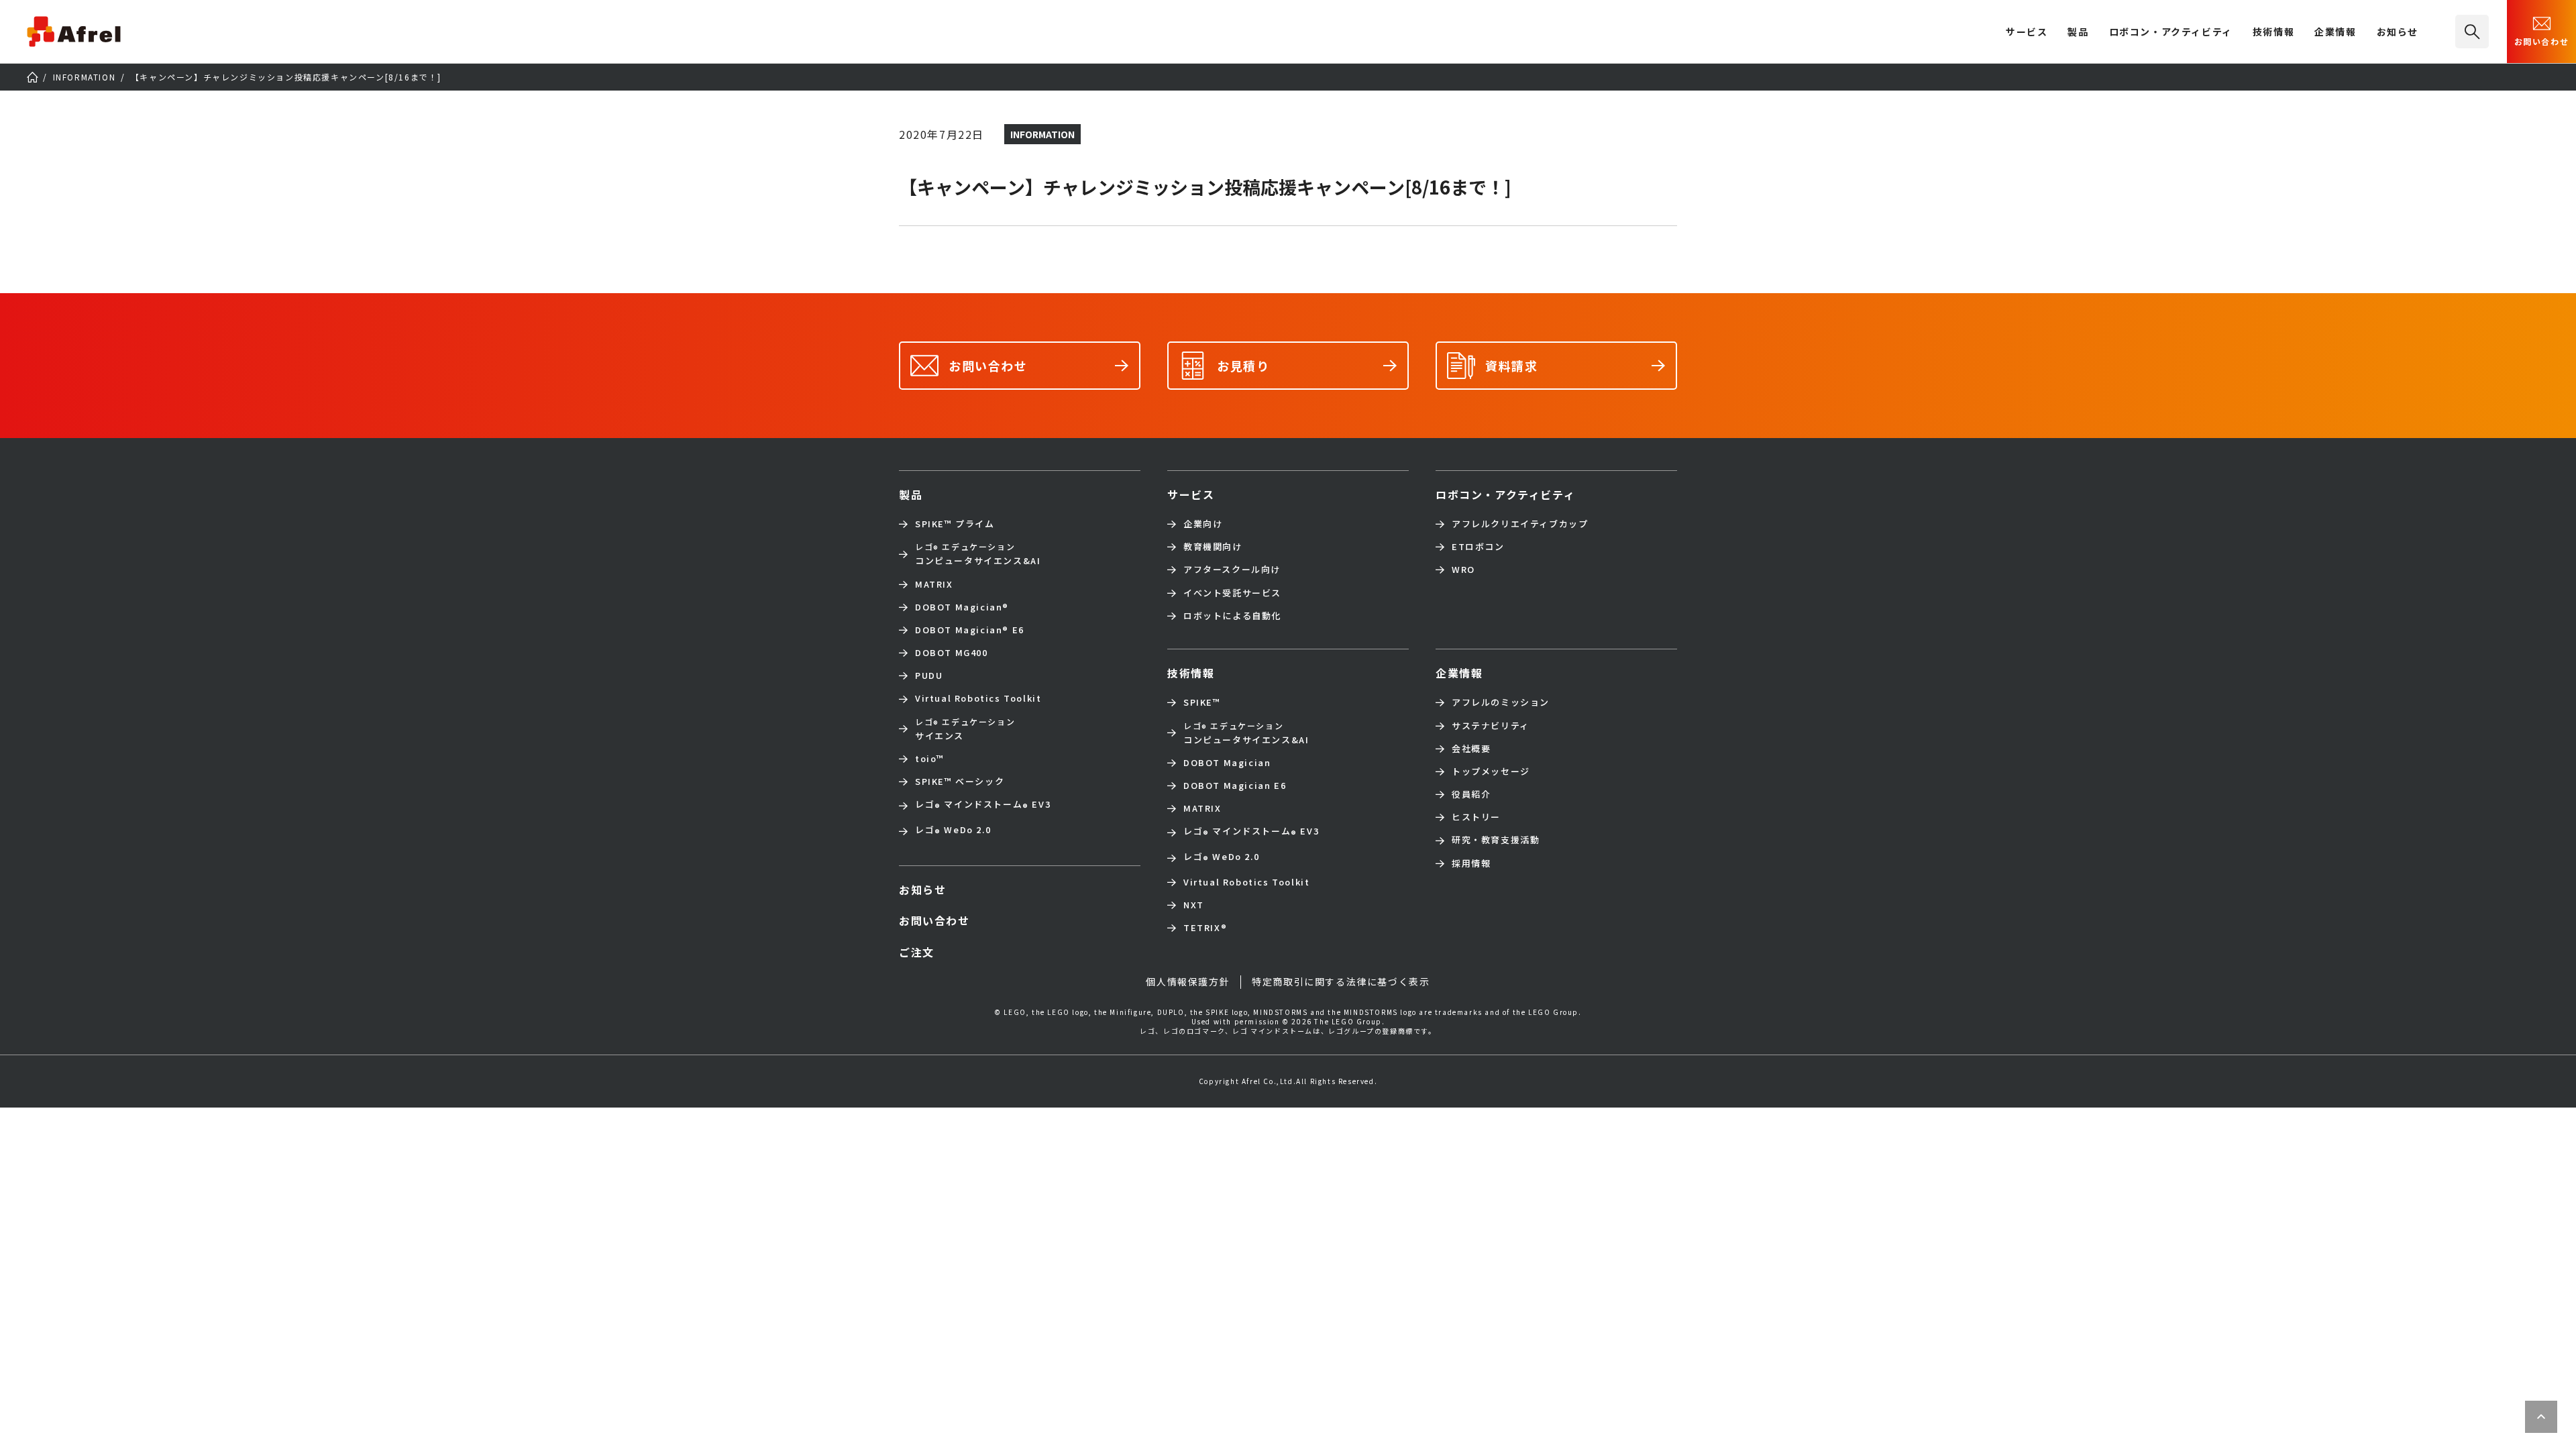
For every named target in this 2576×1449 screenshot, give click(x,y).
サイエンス (965, 729)
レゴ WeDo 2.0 (953, 831)
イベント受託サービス (1232, 593)
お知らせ (2398, 33)
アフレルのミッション (1501, 702)
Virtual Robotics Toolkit (978, 698)
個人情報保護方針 (1188, 981)
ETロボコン (1478, 547)
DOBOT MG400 (952, 653)
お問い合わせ (2542, 41)
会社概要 (1471, 749)
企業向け (1203, 524)
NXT (1194, 905)
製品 (2078, 33)
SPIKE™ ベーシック (960, 782)
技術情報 (2273, 33)
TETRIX (1205, 928)
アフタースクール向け (1232, 570)
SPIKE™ (1202, 702)
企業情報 (2335, 33)
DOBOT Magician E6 (970, 630)
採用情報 (1471, 863)
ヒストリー (1476, 817)
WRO (1463, 570)
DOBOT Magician (962, 607)
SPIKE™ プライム (955, 524)
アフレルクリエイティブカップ (1520, 524)
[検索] (2472, 32)
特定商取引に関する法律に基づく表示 (1341, 981)
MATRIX (934, 584)
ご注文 (917, 952)
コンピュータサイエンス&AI (978, 554)
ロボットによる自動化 (1232, 616)
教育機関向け (1213, 547)
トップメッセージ (1491, 771)
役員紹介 (1471, 794)
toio (930, 759)
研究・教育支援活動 (1496, 840)
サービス (1191, 494)
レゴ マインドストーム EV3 (983, 806)
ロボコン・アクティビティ (2171, 33)
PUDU (929, 676)
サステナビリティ (1491, 726)
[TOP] (32, 77)
